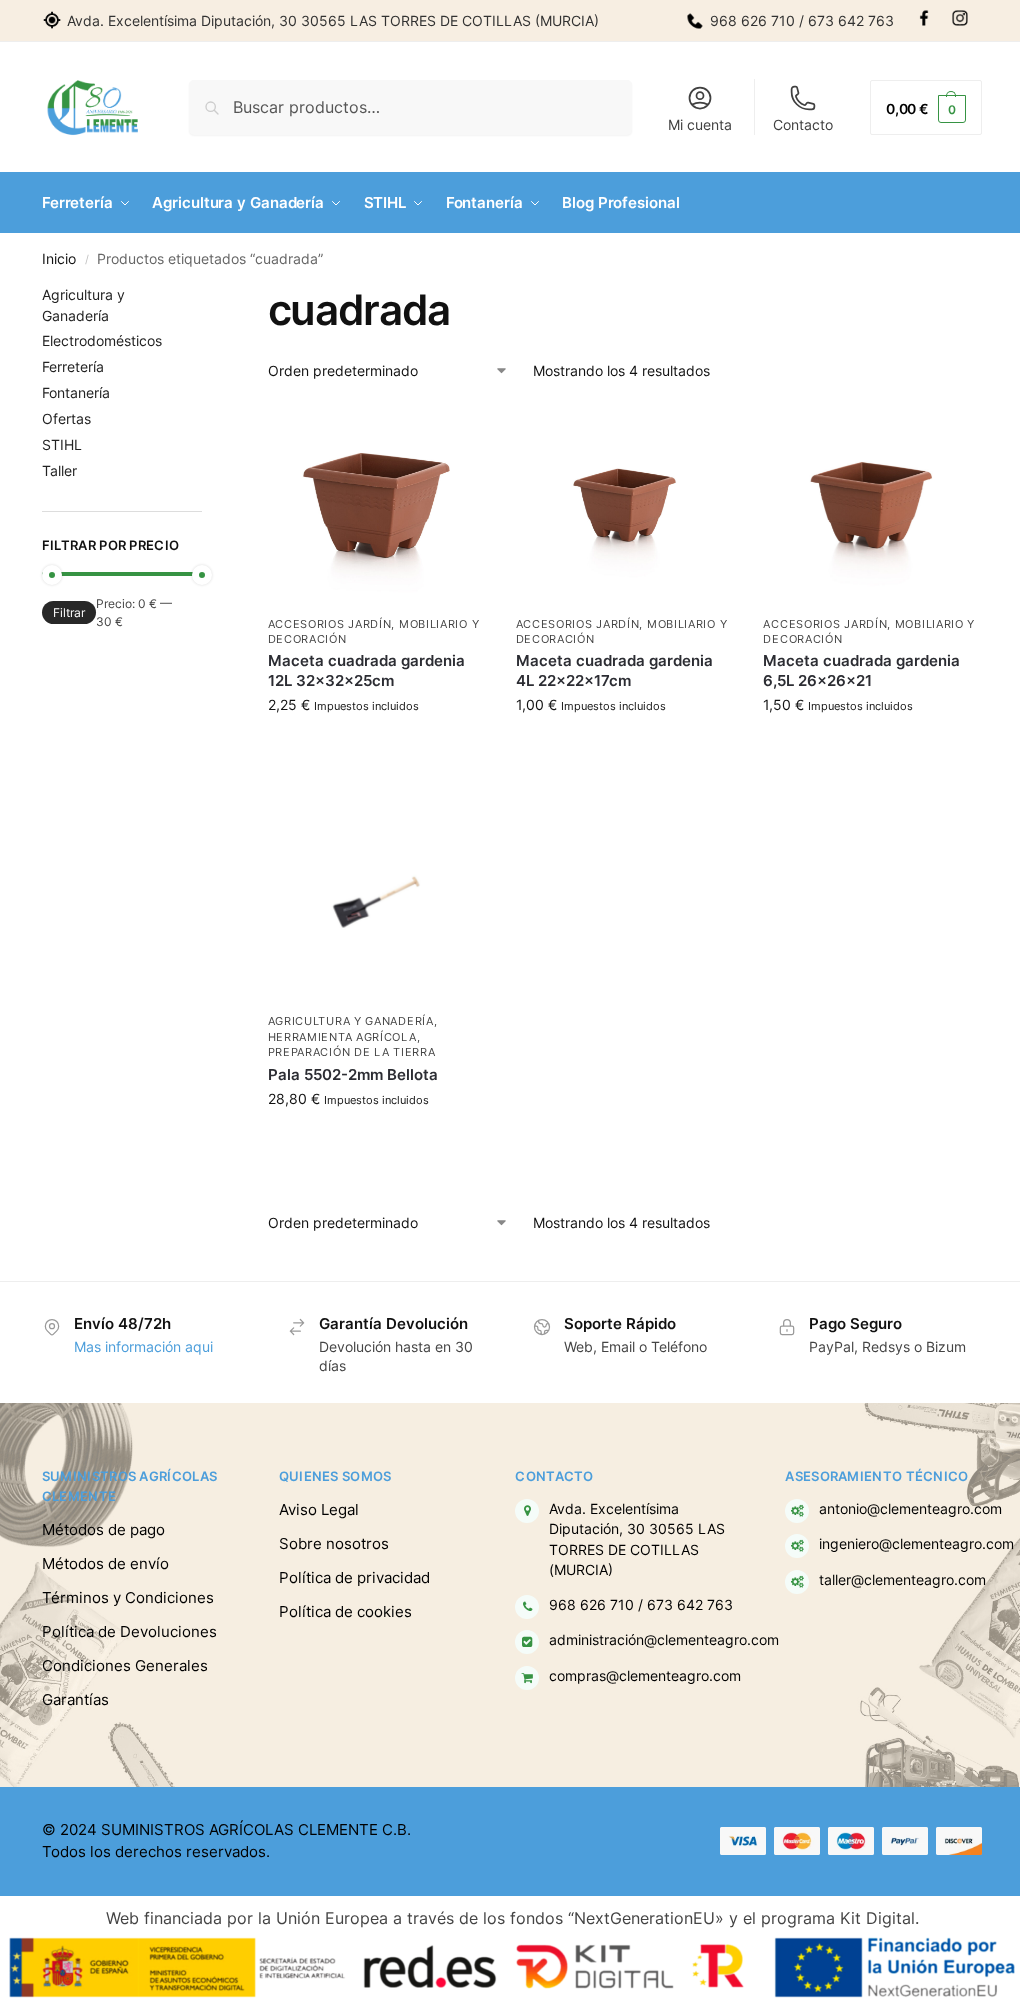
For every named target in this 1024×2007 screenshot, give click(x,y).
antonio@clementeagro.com (910, 1509)
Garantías (75, 1699)
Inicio (59, 259)
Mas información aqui (143, 1346)
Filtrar (69, 612)
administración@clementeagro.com (664, 1640)
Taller (59, 470)
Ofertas (66, 418)
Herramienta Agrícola (342, 1037)
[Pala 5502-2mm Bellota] (377, 902)
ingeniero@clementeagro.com (916, 1544)
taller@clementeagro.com (902, 1580)
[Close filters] (208, 297)
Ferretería (73, 366)
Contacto (803, 124)
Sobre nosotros (334, 1543)
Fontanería (76, 392)
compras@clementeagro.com (645, 1676)
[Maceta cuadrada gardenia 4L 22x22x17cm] (625, 505)
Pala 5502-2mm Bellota (353, 1074)
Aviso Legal (319, 1509)
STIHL (62, 444)
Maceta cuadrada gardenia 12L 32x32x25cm (366, 670)
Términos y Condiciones (128, 1597)
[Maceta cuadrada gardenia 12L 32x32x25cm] (377, 505)
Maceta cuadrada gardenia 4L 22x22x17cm (614, 670)
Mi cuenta (700, 124)
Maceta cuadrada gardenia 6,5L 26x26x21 (861, 670)
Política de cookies (345, 1611)
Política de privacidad (354, 1577)
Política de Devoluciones (129, 1631)
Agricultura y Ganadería (351, 1021)
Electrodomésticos (102, 340)
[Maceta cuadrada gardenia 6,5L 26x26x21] (872, 505)
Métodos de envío (105, 1563)
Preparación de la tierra (352, 1052)
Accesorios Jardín (330, 624)
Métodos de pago (103, 1529)
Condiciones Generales (125, 1665)
